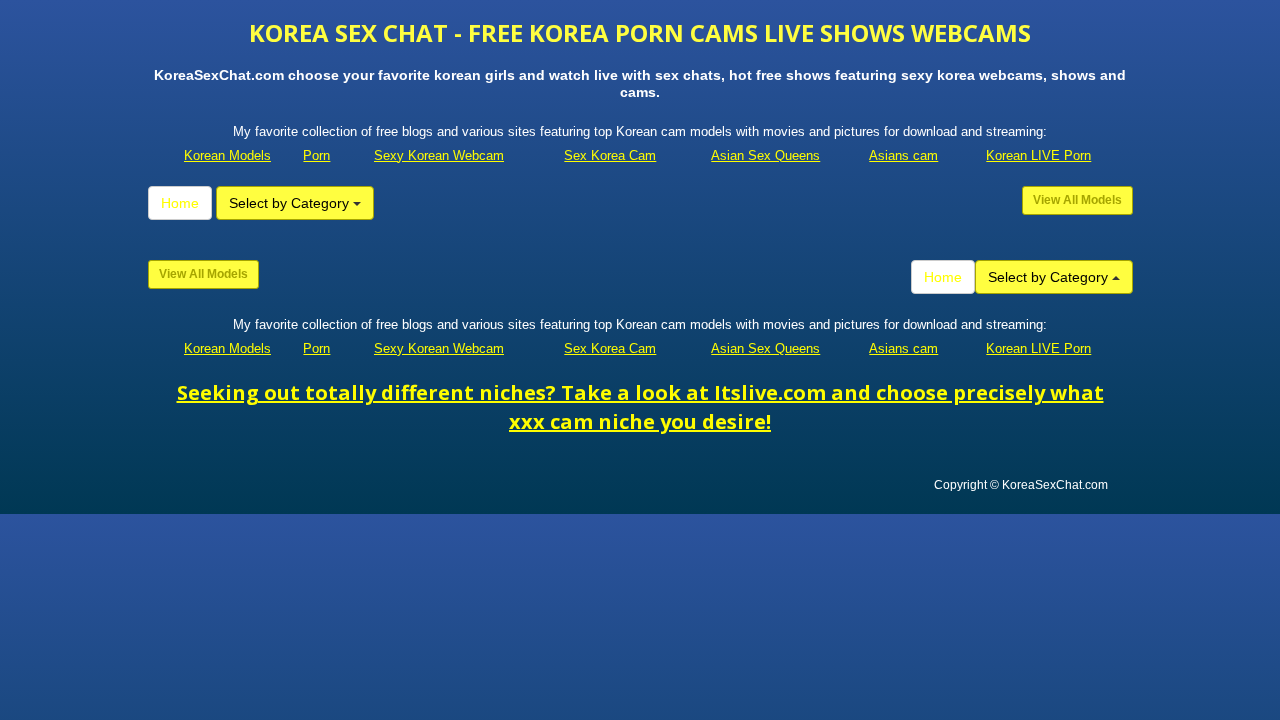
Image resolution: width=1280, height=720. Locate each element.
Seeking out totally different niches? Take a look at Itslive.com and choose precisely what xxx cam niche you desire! (640, 407)
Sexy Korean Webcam (439, 155)
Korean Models (227, 155)
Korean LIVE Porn (1038, 155)
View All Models (1077, 200)
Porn (316, 155)
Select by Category (291, 203)
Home (180, 203)
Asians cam (903, 155)
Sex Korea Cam (610, 155)
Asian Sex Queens (765, 155)
